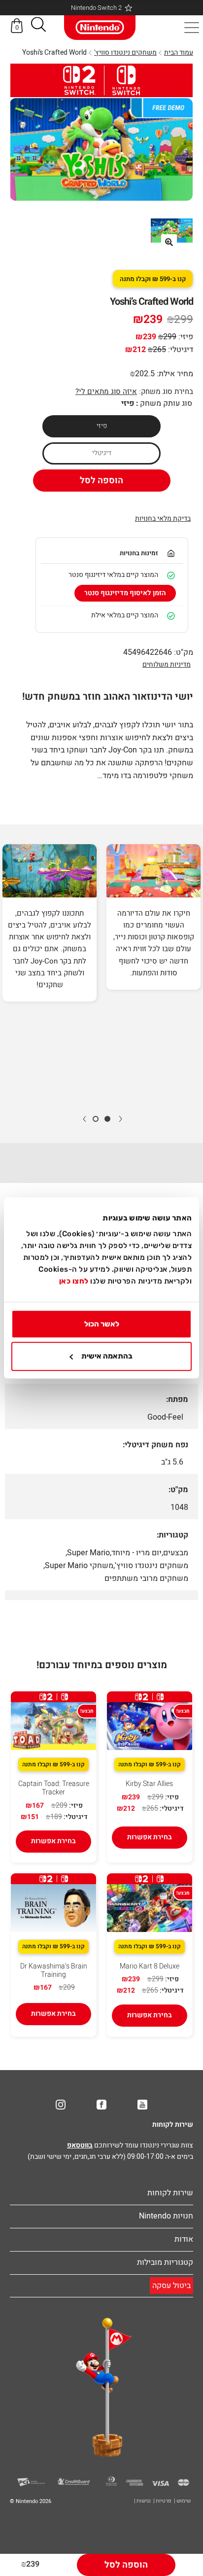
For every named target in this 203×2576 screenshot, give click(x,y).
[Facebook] (101, 2105)
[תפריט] (192, 28)
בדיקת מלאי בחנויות (163, 519)
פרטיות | (162, 2501)
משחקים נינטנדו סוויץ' (125, 53)
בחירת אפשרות (150, 1837)
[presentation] (120, 1118)
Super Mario (88, 1553)
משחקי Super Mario (79, 1566)
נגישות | (142, 2501)
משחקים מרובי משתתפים (146, 1578)
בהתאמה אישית (107, 1357)
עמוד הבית (179, 53)
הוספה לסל (101, 481)
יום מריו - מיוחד (136, 1553)
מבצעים (176, 1553)
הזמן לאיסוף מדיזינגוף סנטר (125, 593)
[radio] (101, 426)
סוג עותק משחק (166, 403)
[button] (38, 26)
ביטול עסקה (171, 2286)
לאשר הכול (102, 1324)
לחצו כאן (74, 1281)
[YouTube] (142, 2105)
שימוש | (182, 2501)
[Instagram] (61, 2105)
